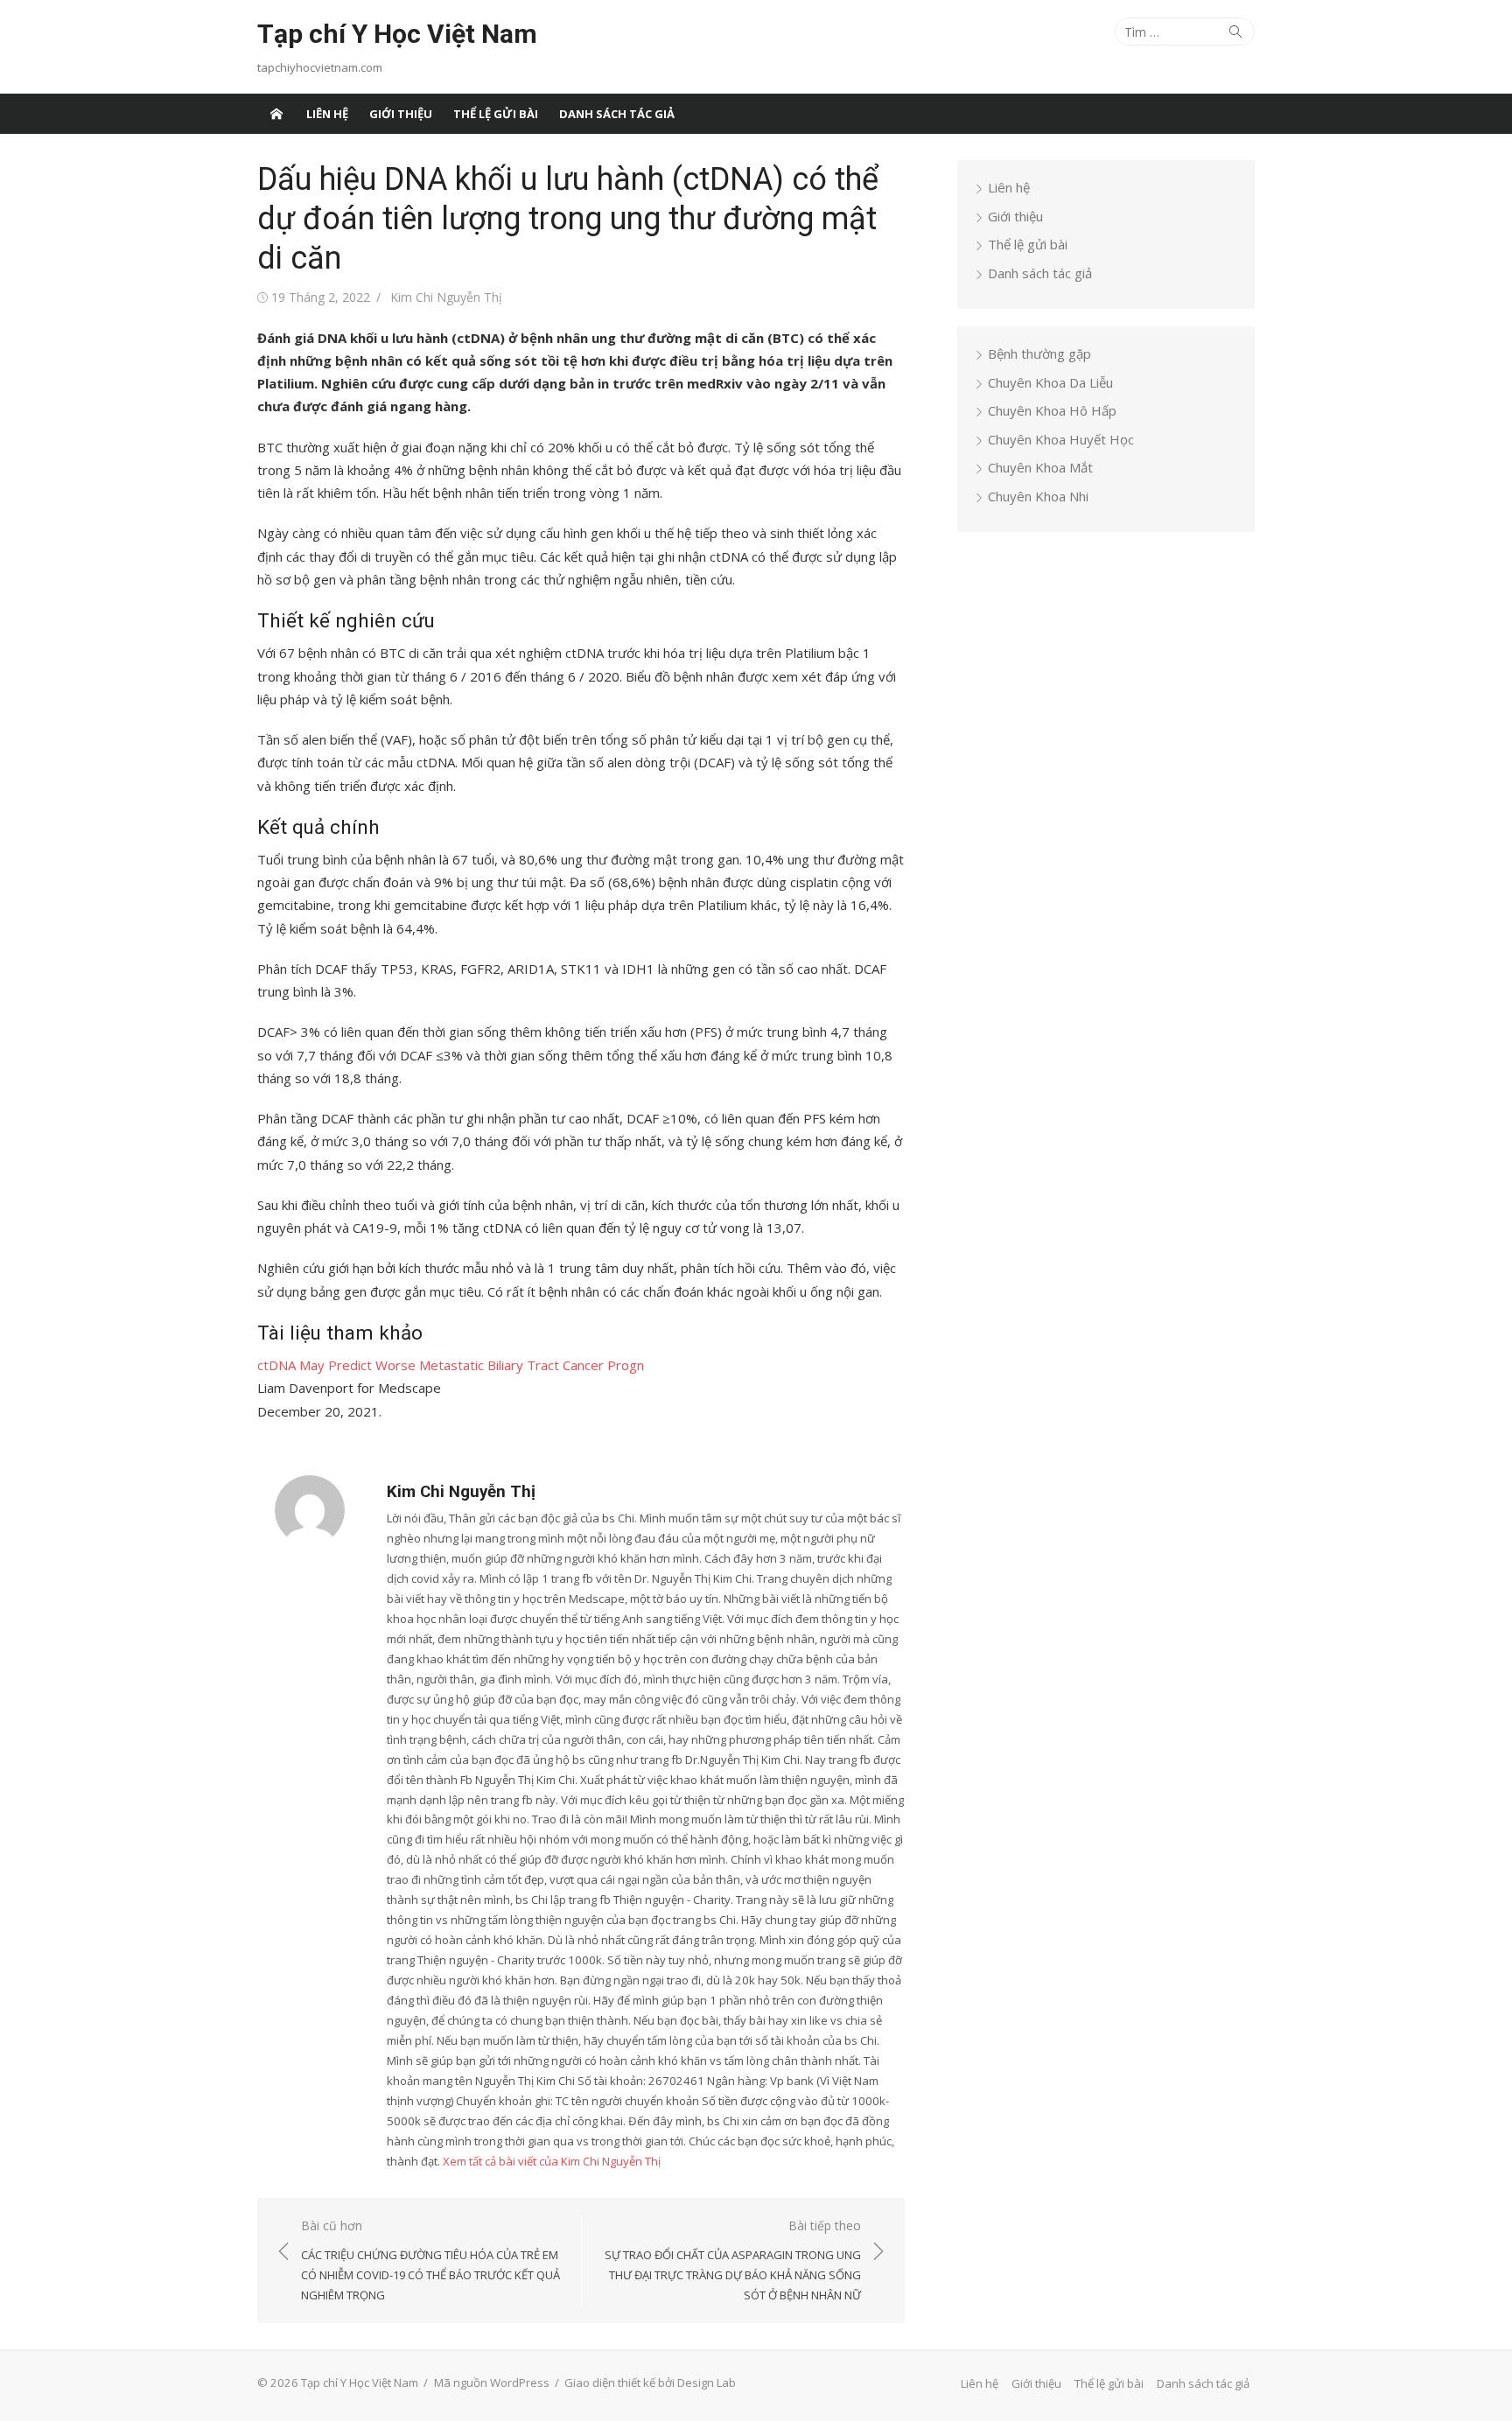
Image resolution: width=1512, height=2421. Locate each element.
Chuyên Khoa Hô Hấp (1052, 410)
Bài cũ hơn (430, 2260)
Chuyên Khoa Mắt (1040, 467)
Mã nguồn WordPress (492, 2383)
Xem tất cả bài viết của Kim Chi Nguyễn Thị (552, 2161)
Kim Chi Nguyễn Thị (446, 297)
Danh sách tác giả (617, 114)
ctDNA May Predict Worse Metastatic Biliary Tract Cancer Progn (451, 1365)
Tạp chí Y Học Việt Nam (397, 34)
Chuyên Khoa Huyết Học (1061, 439)
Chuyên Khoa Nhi (1038, 496)
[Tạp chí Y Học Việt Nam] (276, 114)
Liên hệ (327, 114)
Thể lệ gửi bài (496, 114)
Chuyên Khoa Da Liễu (1050, 382)
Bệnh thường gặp (1039, 353)
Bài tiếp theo (733, 2260)
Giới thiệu (401, 114)
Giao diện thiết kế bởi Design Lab (650, 2383)
